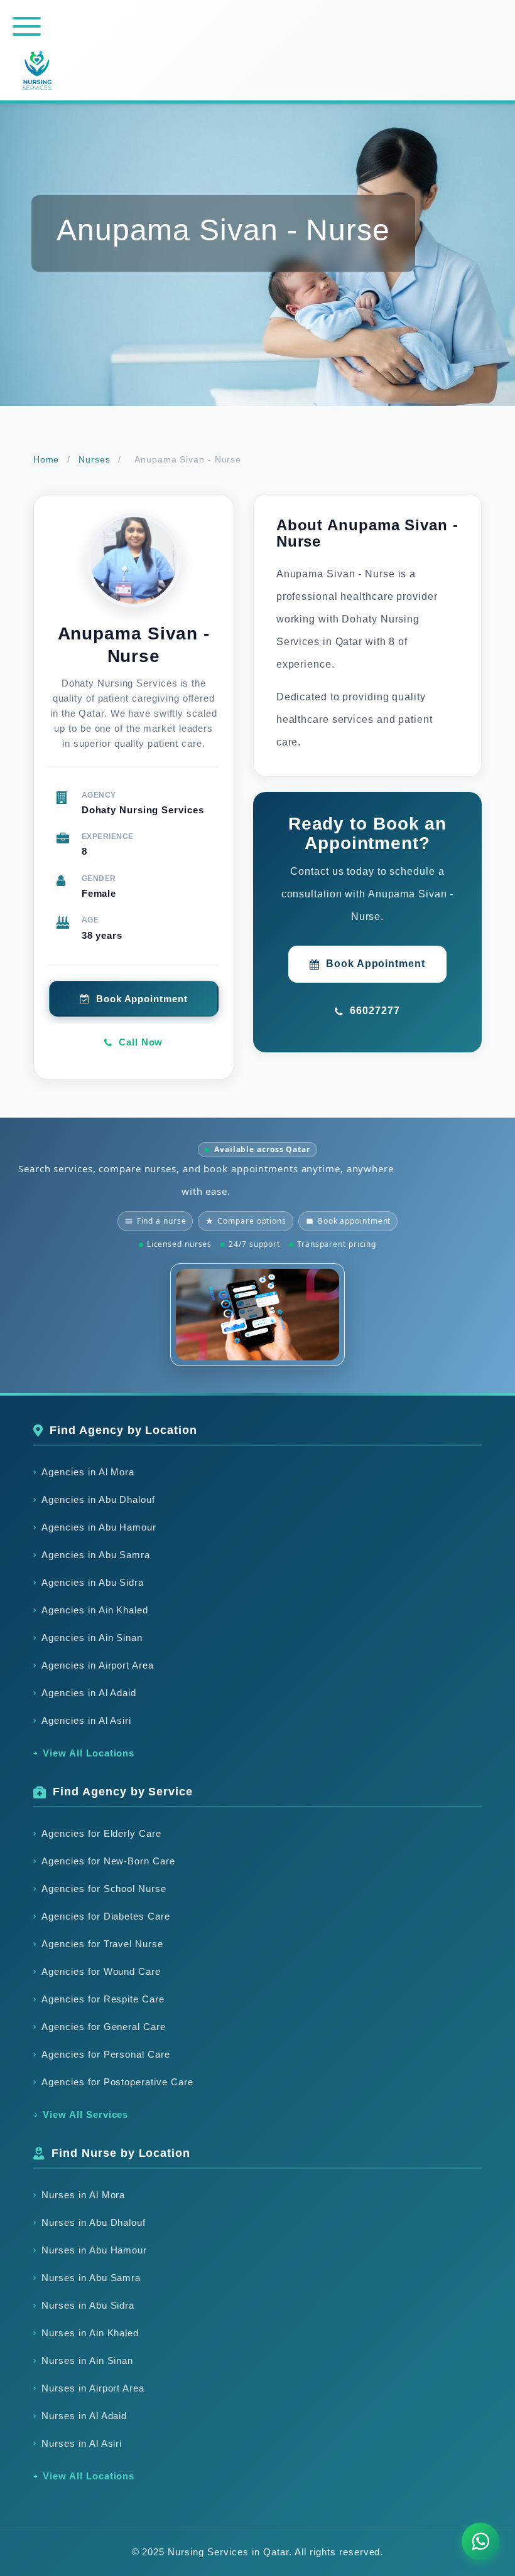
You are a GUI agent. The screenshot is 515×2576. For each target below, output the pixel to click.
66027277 (375, 1011)
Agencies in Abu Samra (96, 1555)
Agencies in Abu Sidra (93, 1582)
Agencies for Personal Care (106, 2054)
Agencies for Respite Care (103, 1999)
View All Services (86, 2114)
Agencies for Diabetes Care (106, 1916)
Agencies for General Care (104, 2027)
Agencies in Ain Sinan (92, 1638)
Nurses (94, 459)
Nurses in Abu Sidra (88, 2305)
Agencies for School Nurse (104, 1889)
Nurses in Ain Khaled (90, 2333)
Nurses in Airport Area (93, 2388)
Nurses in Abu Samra (91, 2278)
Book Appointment (375, 964)
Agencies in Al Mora (88, 1472)
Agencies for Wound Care (101, 1971)
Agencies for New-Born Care (108, 1861)
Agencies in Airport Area (98, 1665)
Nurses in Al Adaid (84, 2416)
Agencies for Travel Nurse (103, 1944)
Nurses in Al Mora (84, 2195)
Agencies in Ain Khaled (95, 1610)
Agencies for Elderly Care (102, 1833)
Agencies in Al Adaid (89, 1693)
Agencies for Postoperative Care (117, 2082)
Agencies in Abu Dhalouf (99, 1499)
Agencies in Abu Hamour (99, 1527)
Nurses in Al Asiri (82, 2443)
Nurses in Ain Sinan (88, 2360)
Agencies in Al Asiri (87, 1720)
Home (46, 459)
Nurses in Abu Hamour (95, 2250)
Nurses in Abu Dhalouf (94, 2222)
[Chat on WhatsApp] (480, 2541)
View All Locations (89, 1753)
